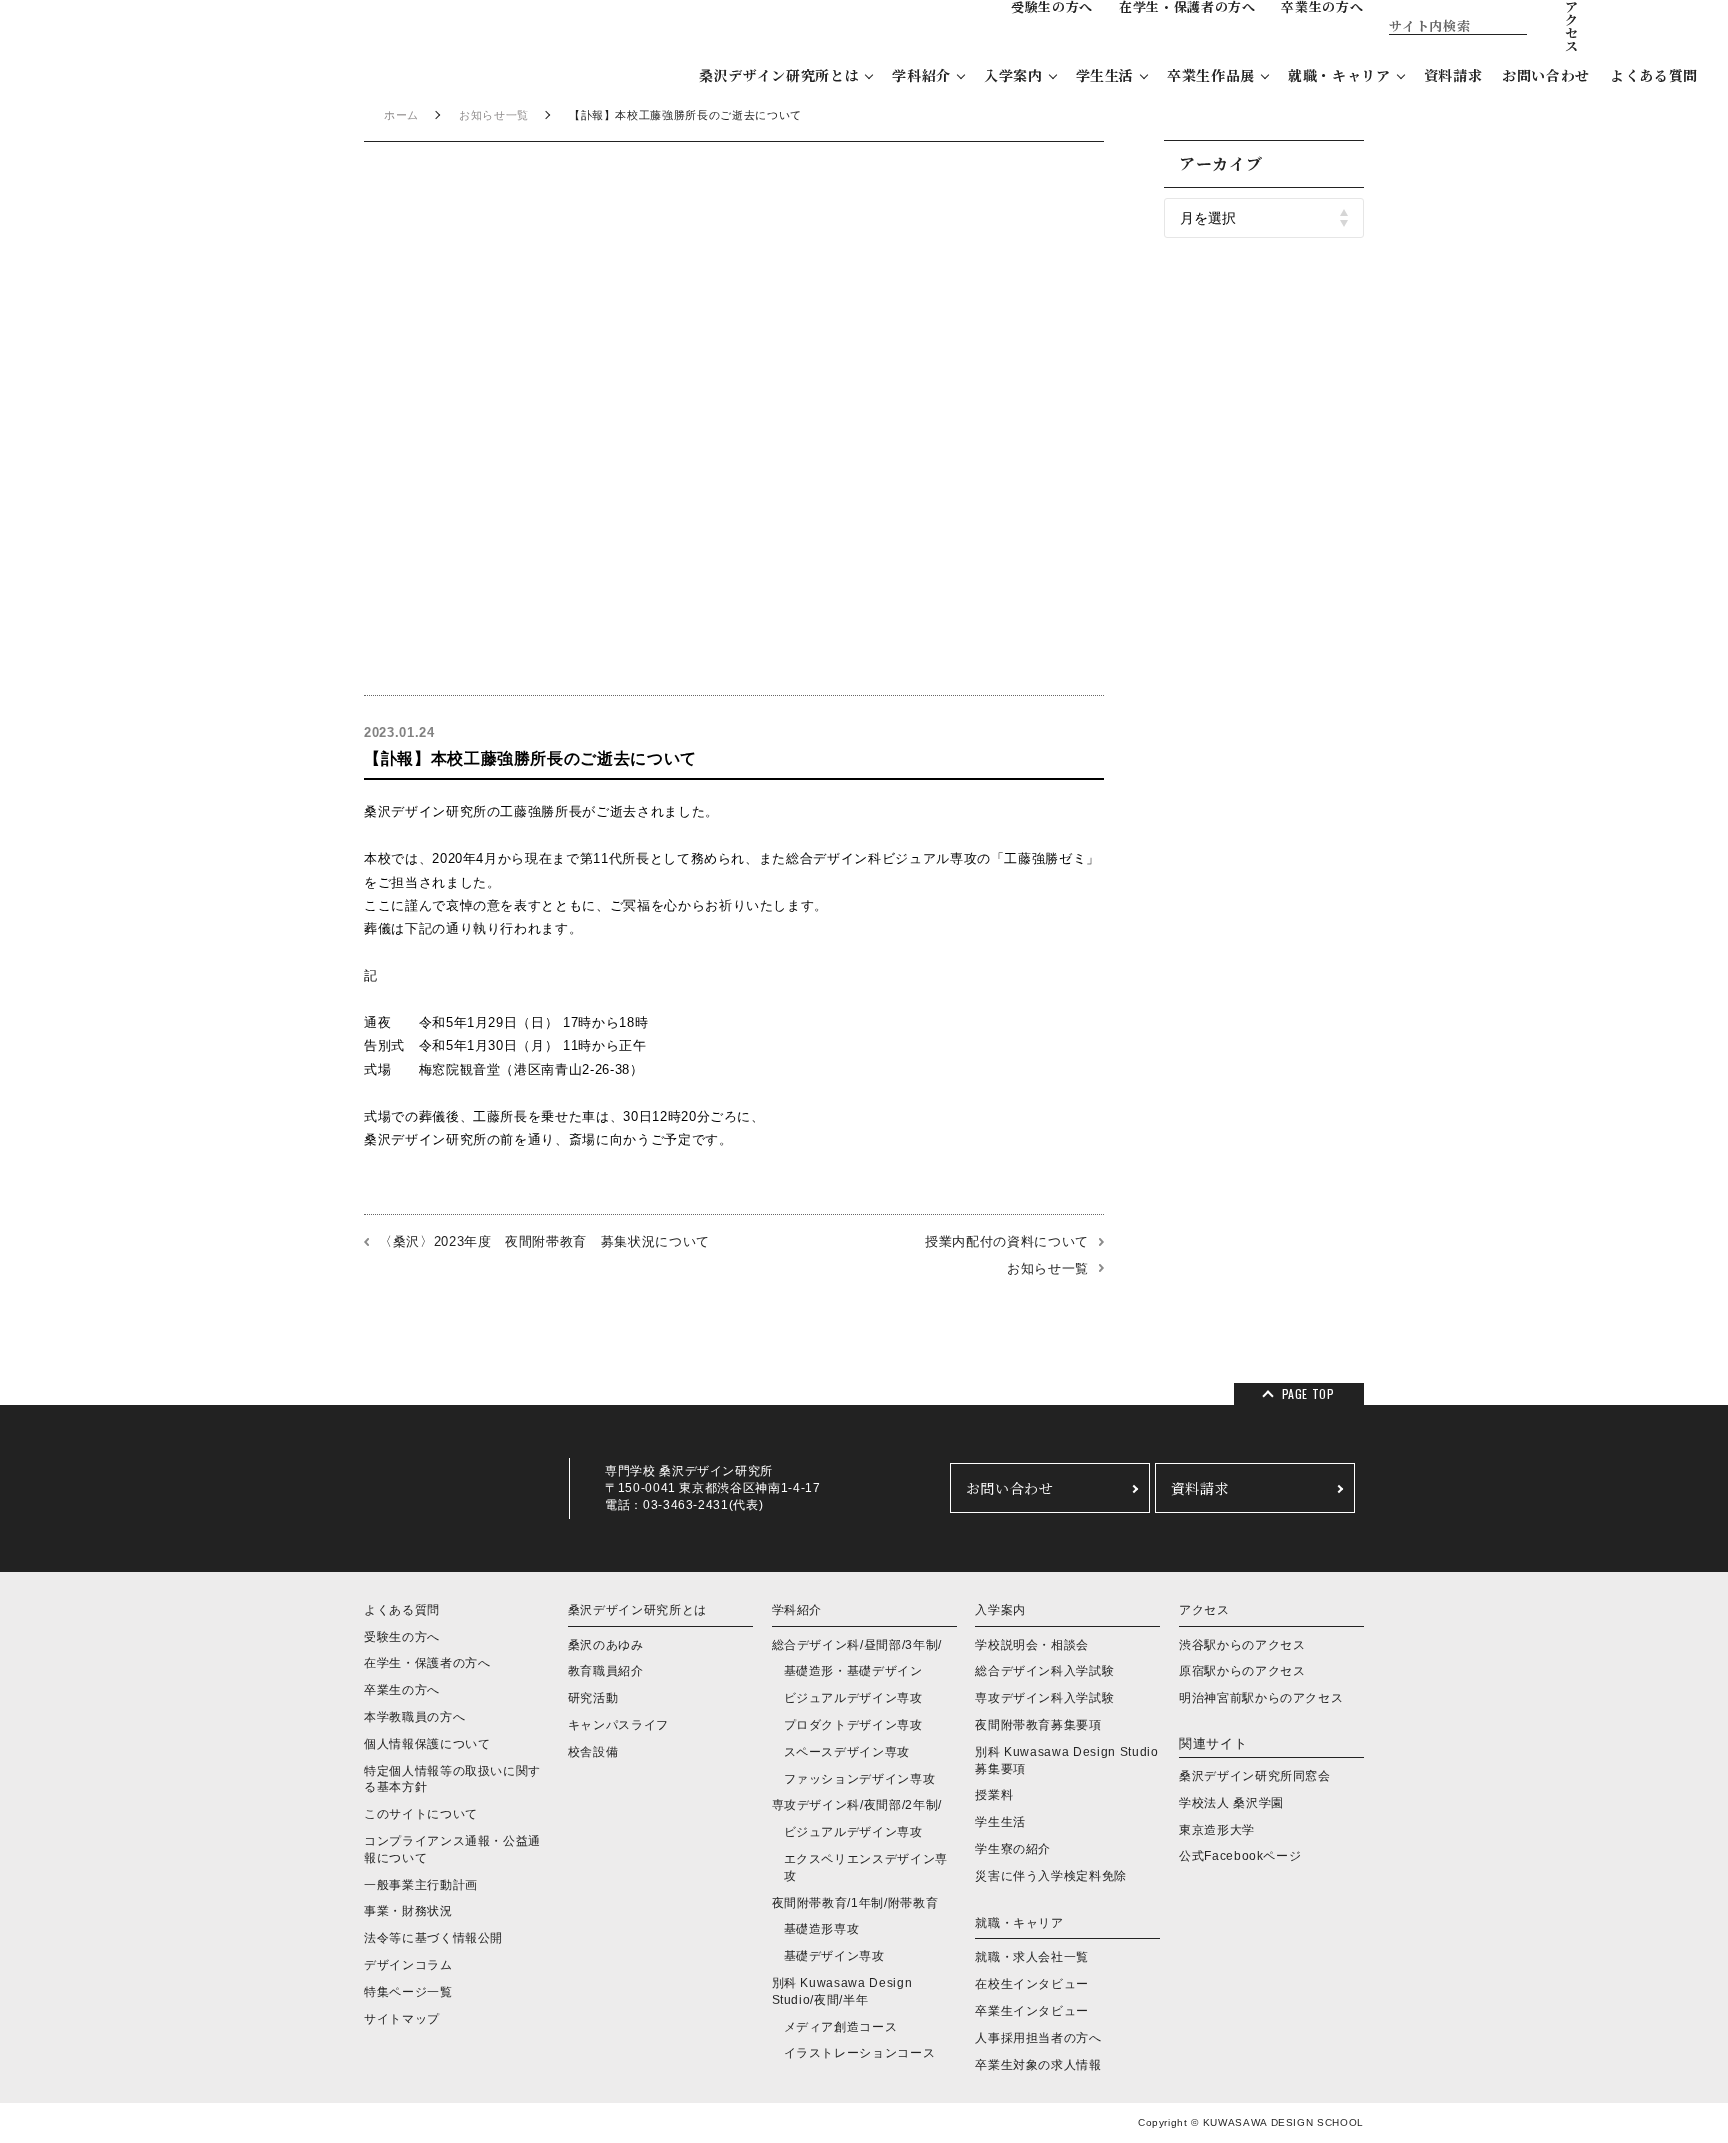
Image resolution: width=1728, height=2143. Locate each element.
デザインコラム (408, 1965)
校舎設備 (593, 1752)
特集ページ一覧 (408, 1992)
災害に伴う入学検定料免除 (1051, 1876)
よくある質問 (1654, 75)
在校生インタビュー (1032, 1984)
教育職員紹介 (606, 1671)
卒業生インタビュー (1032, 2011)
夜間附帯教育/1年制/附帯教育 (855, 1903)
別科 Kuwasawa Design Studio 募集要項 (1066, 1760)
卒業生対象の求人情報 (1038, 2065)
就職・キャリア (1339, 75)
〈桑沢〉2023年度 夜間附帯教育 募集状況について (544, 1241)
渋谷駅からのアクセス (1242, 1645)
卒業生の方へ (402, 1690)
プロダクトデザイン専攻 (853, 1725)
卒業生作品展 (1211, 75)
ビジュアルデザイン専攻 (853, 1698)
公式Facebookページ (1240, 1856)
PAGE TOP (1308, 1393)
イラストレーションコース (860, 2053)
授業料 (994, 1795)
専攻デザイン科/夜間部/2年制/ (857, 1805)
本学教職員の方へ (414, 1717)
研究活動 (593, 1698)
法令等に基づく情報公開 (433, 1938)
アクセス (1204, 1610)
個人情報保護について (427, 1744)
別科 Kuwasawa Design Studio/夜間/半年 (842, 1991)
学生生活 (1105, 75)
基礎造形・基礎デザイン (853, 1671)
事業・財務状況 (408, 1911)
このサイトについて (421, 1814)
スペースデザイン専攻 (847, 1752)
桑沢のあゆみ (606, 1645)
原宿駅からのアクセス (1242, 1671)
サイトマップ (402, 2019)
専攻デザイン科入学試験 (1044, 1698)
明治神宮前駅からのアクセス (1261, 1698)
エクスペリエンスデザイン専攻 (866, 1867)
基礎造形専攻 (822, 1929)
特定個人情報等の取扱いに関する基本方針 (452, 1779)
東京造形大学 (1217, 1830)
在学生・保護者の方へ (427, 1663)
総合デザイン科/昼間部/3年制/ (857, 1645)
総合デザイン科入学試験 (1044, 1671)
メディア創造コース (841, 2027)
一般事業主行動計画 (421, 1885)
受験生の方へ (402, 1637)
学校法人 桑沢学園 (1231, 1803)
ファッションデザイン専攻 (860, 1779)
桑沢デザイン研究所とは (779, 75)
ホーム (401, 115)
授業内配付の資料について (1007, 1241)
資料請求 (1453, 75)
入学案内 (1013, 75)
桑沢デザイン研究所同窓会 (1255, 1776)
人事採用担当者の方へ (1038, 2038)
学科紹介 (921, 75)
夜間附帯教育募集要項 (1038, 1725)
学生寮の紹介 (1013, 1849)
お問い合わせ (1546, 75)
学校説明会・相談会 (1032, 1645)
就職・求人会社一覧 (1032, 1957)
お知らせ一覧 (494, 115)
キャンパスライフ (618, 1725)
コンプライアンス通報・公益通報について (452, 1849)
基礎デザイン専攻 (834, 1956)
